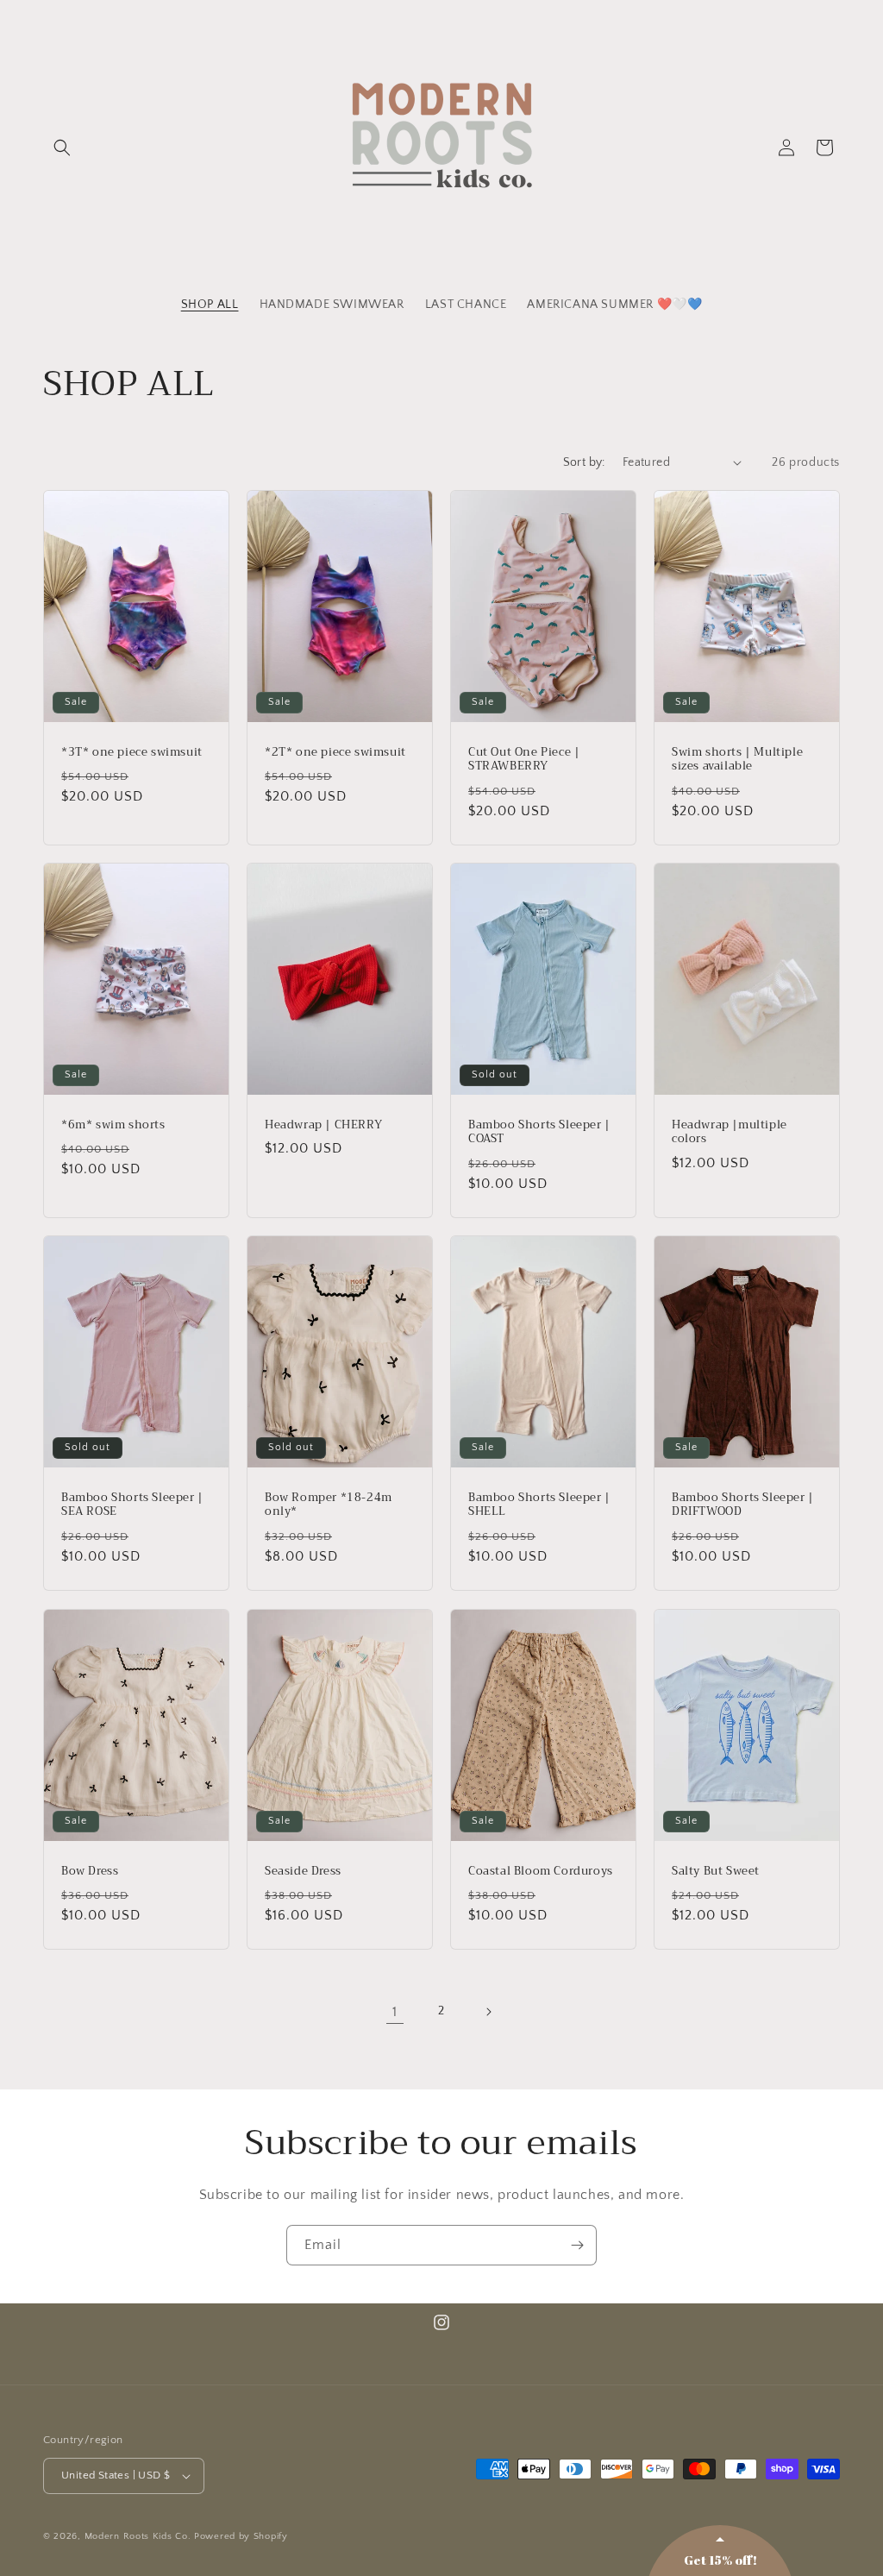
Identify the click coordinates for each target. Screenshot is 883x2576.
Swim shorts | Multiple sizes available (737, 759)
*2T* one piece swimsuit (335, 752)
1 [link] (395, 2012)
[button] (62, 148)
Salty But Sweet (716, 1871)
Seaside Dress (303, 1871)
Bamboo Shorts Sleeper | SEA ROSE (132, 1505)
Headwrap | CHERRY (323, 1125)
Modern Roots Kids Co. (138, 2536)
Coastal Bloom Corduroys (541, 1871)
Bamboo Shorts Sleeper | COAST (539, 1132)
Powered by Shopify (241, 2536)
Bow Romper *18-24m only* (329, 1505)
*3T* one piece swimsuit (132, 752)
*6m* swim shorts (113, 1125)
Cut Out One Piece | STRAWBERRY (524, 759)
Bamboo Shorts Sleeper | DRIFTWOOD (743, 1505)
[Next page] (488, 2012)
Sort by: (584, 462)
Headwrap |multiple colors (730, 1132)
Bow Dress (90, 1871)
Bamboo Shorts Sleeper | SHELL (539, 1505)
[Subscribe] (577, 2245)
